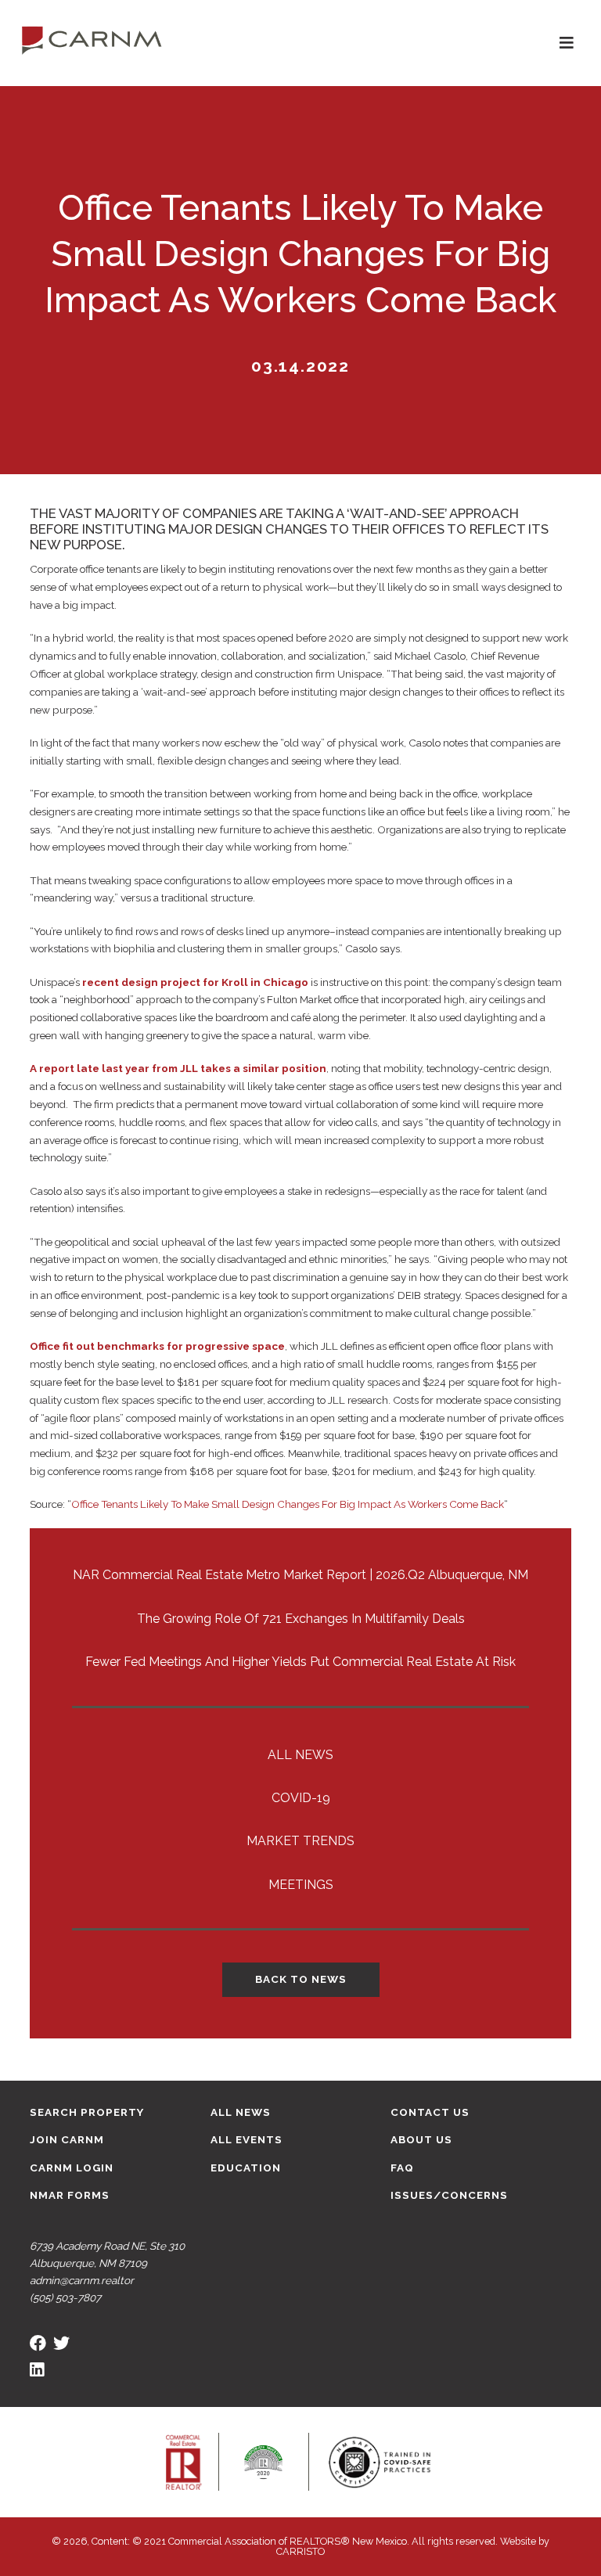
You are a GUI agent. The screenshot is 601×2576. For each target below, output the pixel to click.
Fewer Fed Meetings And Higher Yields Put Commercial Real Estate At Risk (300, 1662)
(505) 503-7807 (65, 2297)
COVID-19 (301, 1798)
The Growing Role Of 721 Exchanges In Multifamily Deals (301, 1619)
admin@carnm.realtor (82, 2280)
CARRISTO (300, 2551)
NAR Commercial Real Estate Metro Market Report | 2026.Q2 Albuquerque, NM (300, 1575)
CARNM (92, 39)
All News (300, 1755)
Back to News (301, 1979)
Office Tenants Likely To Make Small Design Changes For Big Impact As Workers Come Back (288, 1504)
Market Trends (300, 1841)
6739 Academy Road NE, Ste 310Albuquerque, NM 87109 (107, 2254)
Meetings (301, 1885)
